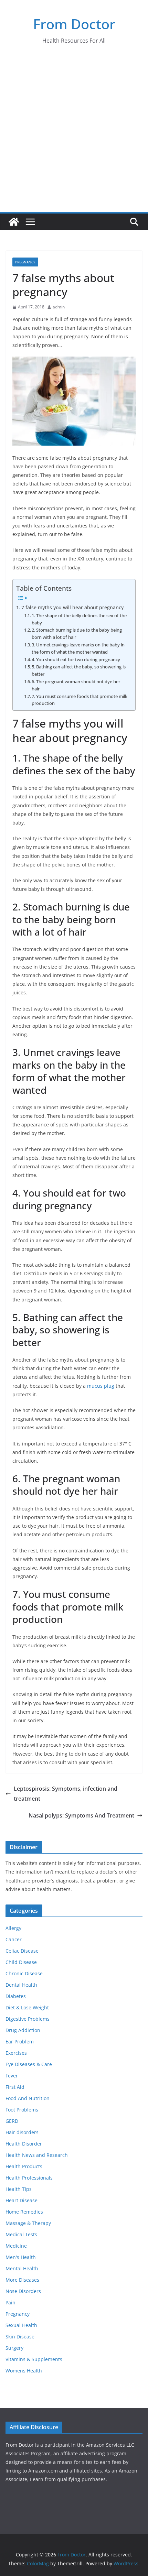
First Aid (15, 2087)
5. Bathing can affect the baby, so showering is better (79, 670)
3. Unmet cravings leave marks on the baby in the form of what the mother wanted (78, 648)
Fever (12, 2076)
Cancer (14, 1939)
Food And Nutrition (28, 2098)
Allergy (13, 1928)
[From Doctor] (14, 222)
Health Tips (19, 2189)
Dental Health (21, 1985)
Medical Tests (21, 2234)
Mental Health (22, 2268)
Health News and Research (37, 2155)
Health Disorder (24, 2144)
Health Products (24, 2166)
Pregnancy (25, 262)
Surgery (14, 2348)
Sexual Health (21, 2325)
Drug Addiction (23, 2030)
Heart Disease (22, 2200)
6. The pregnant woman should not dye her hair (76, 685)
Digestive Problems (28, 2019)
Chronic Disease (24, 1973)
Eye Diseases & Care (29, 2064)
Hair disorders (22, 2132)
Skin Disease (20, 2337)
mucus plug (101, 1386)
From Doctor (74, 24)
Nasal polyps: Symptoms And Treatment (81, 1815)
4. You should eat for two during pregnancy (76, 659)
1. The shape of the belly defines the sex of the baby (79, 619)
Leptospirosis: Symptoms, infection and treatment (66, 1794)
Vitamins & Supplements (34, 2359)
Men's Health (21, 2257)
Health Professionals (29, 2178)
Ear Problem (20, 2042)
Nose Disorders (23, 2291)
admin (59, 307)
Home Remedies (24, 2212)
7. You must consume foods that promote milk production (80, 700)
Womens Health (24, 2371)
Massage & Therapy (28, 2223)
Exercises (16, 2053)
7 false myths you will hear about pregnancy (72, 607)
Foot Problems (22, 2110)
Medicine (16, 2246)
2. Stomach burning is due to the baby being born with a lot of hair (77, 634)
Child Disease (21, 1962)
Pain (10, 2302)
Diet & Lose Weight (27, 2007)
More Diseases (22, 2280)
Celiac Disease (22, 1951)
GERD (12, 2121)
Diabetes (16, 1996)
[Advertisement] (74, 135)
